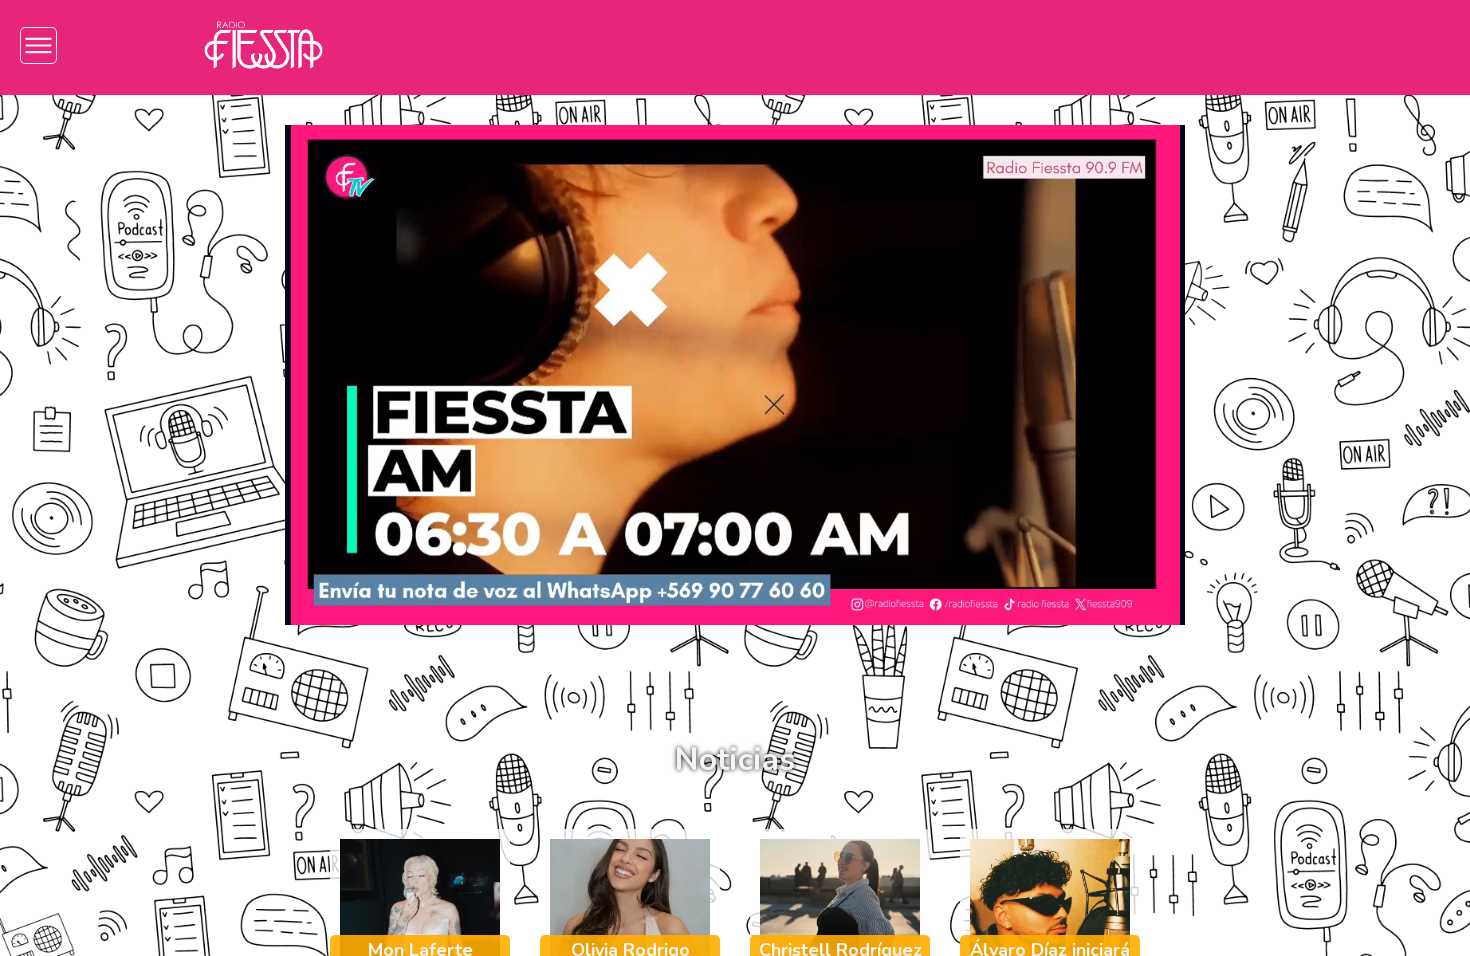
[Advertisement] (110, 410)
